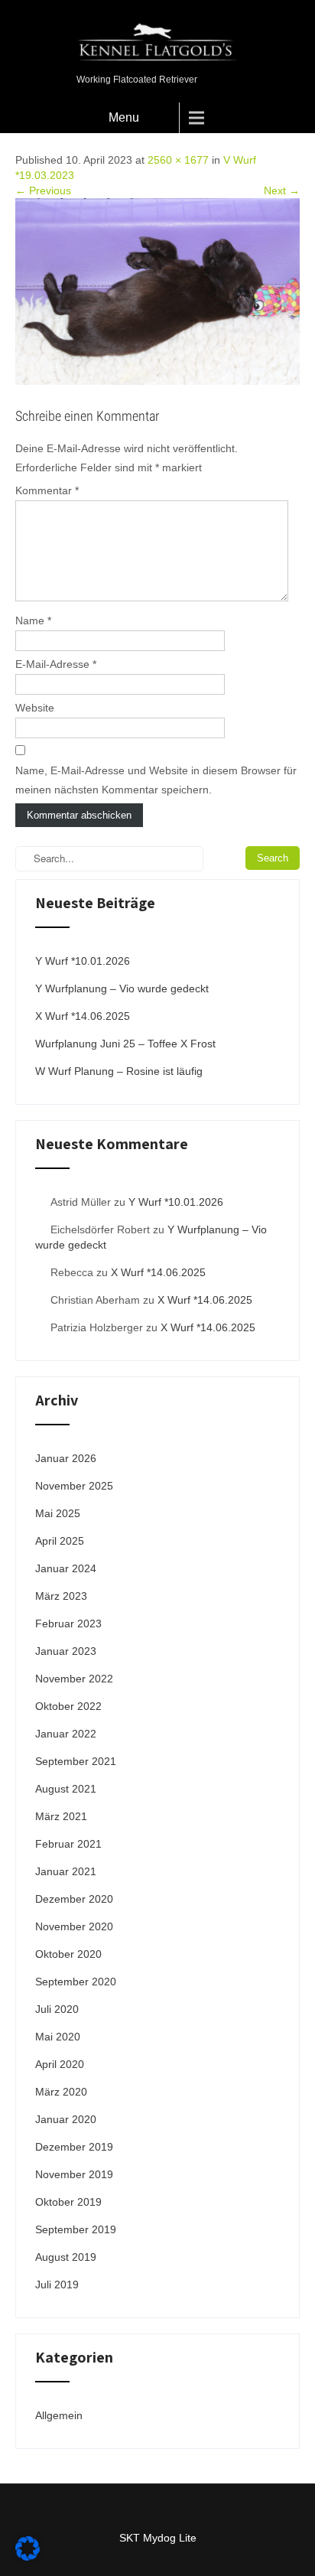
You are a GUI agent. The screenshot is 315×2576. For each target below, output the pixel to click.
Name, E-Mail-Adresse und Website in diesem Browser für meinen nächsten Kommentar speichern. (156, 780)
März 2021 (61, 1816)
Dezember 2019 (74, 2147)
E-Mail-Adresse (56, 664)
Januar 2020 (66, 2119)
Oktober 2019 (68, 2202)
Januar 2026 (66, 1458)
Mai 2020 (58, 2037)
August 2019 (66, 2257)
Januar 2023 (66, 1651)
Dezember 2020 (74, 1899)
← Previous (43, 191)
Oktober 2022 (68, 1706)
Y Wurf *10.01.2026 (83, 961)
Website (35, 708)
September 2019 (76, 2229)
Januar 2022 (66, 1734)
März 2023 (61, 1596)
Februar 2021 (68, 1844)
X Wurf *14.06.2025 (83, 1016)
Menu (124, 117)
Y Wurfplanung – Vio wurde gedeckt (122, 988)
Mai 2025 (58, 1513)
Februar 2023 (68, 1623)
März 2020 (61, 2092)
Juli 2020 (57, 2009)
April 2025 (60, 1541)
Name (33, 620)
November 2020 (74, 1926)
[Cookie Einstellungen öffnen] (28, 2557)
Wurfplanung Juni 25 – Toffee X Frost (125, 1044)
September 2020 (76, 1982)
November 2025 (74, 1486)
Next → (282, 191)
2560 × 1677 (178, 160)
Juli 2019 (57, 2285)
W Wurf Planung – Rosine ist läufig (119, 1071)
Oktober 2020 (68, 1954)
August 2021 (66, 1789)
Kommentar (47, 490)
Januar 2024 (66, 1568)
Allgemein (59, 2415)
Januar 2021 (66, 1871)
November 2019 (74, 2174)
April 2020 (60, 2064)
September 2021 (76, 1761)
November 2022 (74, 1679)
